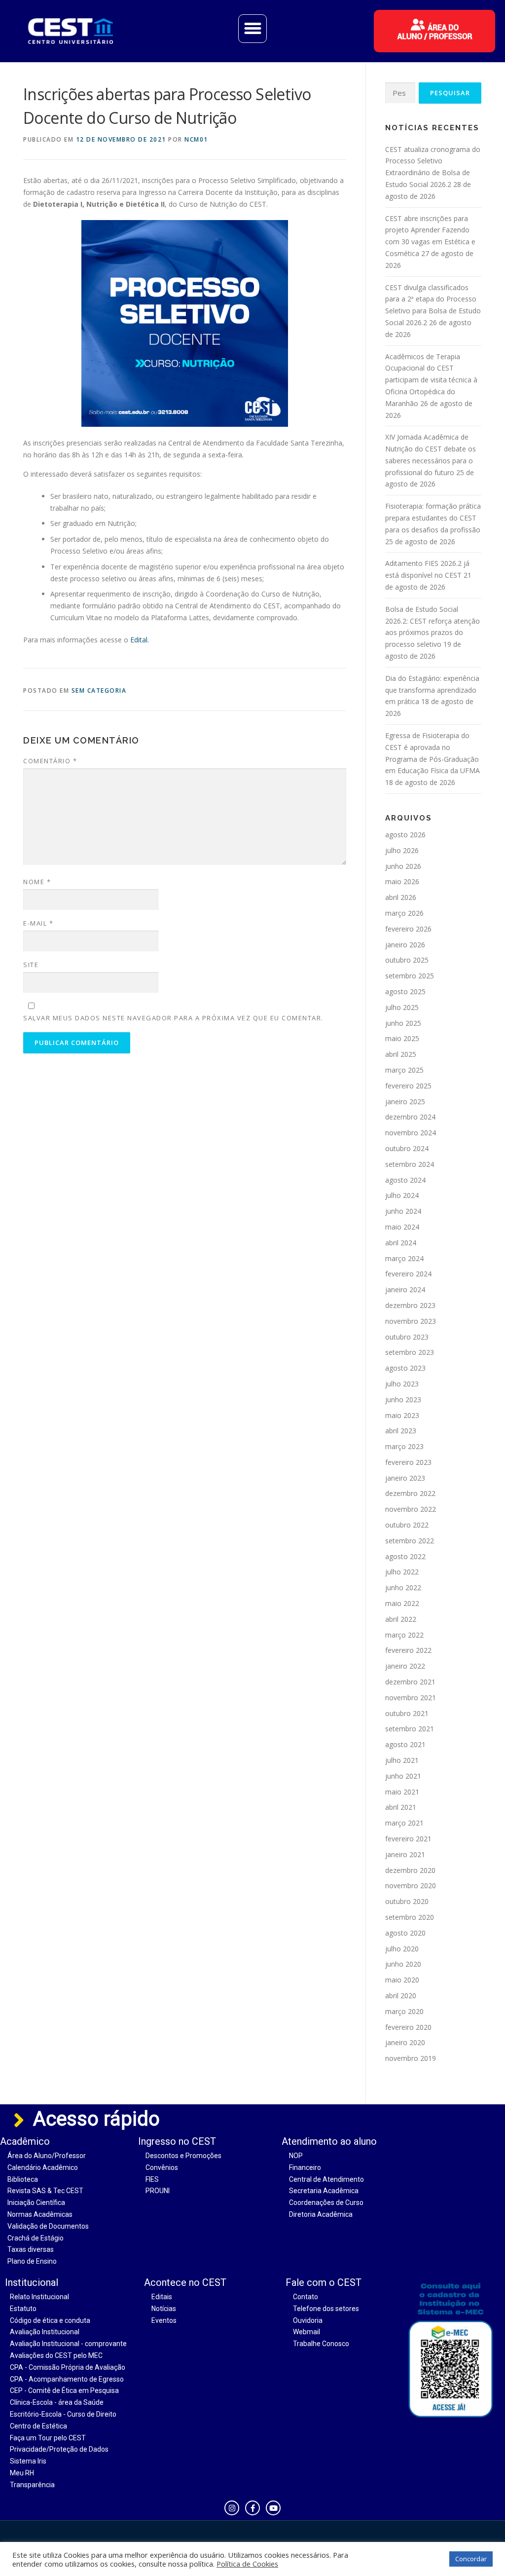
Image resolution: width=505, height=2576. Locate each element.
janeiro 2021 (405, 1854)
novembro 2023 (411, 1321)
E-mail (38, 923)
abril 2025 (401, 1054)
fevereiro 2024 (408, 1274)
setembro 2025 (410, 976)
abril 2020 (401, 1996)
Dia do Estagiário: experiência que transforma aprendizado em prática (432, 690)
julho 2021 (402, 1760)
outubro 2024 (407, 1148)
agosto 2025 (405, 991)
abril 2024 (401, 1243)
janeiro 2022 (405, 1666)
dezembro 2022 (410, 1493)
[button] (252, 29)
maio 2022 (402, 1603)
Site (31, 965)
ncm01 (196, 139)
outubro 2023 (407, 1337)
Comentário (50, 761)
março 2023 (404, 1446)
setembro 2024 (410, 1164)
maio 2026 (402, 881)
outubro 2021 (407, 1713)
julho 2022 (402, 1572)
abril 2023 (401, 1431)
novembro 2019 (411, 2058)
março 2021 (404, 1823)
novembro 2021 (411, 1698)
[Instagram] (232, 2508)
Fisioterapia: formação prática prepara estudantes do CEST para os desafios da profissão (433, 518)
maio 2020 (402, 1980)
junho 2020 (403, 1964)
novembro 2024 (411, 1133)
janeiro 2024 (405, 1289)
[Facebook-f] (252, 2508)
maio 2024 (402, 1227)
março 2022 (404, 1635)
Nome (37, 882)
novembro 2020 (411, 1885)
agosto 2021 (405, 1744)
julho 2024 (402, 1195)
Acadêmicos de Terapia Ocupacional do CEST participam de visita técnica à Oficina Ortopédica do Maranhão (431, 380)
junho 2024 (403, 1211)
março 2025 (404, 1070)
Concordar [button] (471, 2559)
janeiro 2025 (405, 1101)
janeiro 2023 (405, 1478)
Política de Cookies (247, 2564)
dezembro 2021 (410, 1682)
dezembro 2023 (410, 1305)
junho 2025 (403, 1023)
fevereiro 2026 (408, 929)
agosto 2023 (405, 1368)
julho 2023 (402, 1384)
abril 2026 (401, 897)
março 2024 (404, 1258)
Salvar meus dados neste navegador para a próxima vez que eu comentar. (173, 1018)
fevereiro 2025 (408, 1086)
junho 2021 (403, 1776)
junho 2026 (403, 866)
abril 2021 (401, 1807)
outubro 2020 (407, 1901)
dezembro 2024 (410, 1117)
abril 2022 (401, 1619)
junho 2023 (403, 1400)
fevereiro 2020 (408, 2027)
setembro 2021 (410, 1729)
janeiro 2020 (405, 2042)
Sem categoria (99, 691)
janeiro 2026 (405, 945)
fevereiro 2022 (408, 1650)
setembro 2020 (410, 1917)
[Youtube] (273, 2508)
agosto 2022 (405, 1556)
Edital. (139, 640)
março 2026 (404, 913)
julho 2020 (402, 1949)
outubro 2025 (407, 960)
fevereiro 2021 (408, 1839)
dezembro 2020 (410, 1870)
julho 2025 (402, 1007)
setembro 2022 (410, 1541)
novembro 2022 (411, 1509)
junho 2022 (403, 1587)
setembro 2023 (410, 1352)
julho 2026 (402, 850)
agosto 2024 (405, 1180)
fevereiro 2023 (408, 1462)
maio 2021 (402, 1792)
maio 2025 (402, 1038)
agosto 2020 (405, 1933)
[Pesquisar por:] (400, 93)
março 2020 (404, 2011)
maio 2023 (402, 1415)
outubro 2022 (407, 1525)
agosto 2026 (405, 835)
